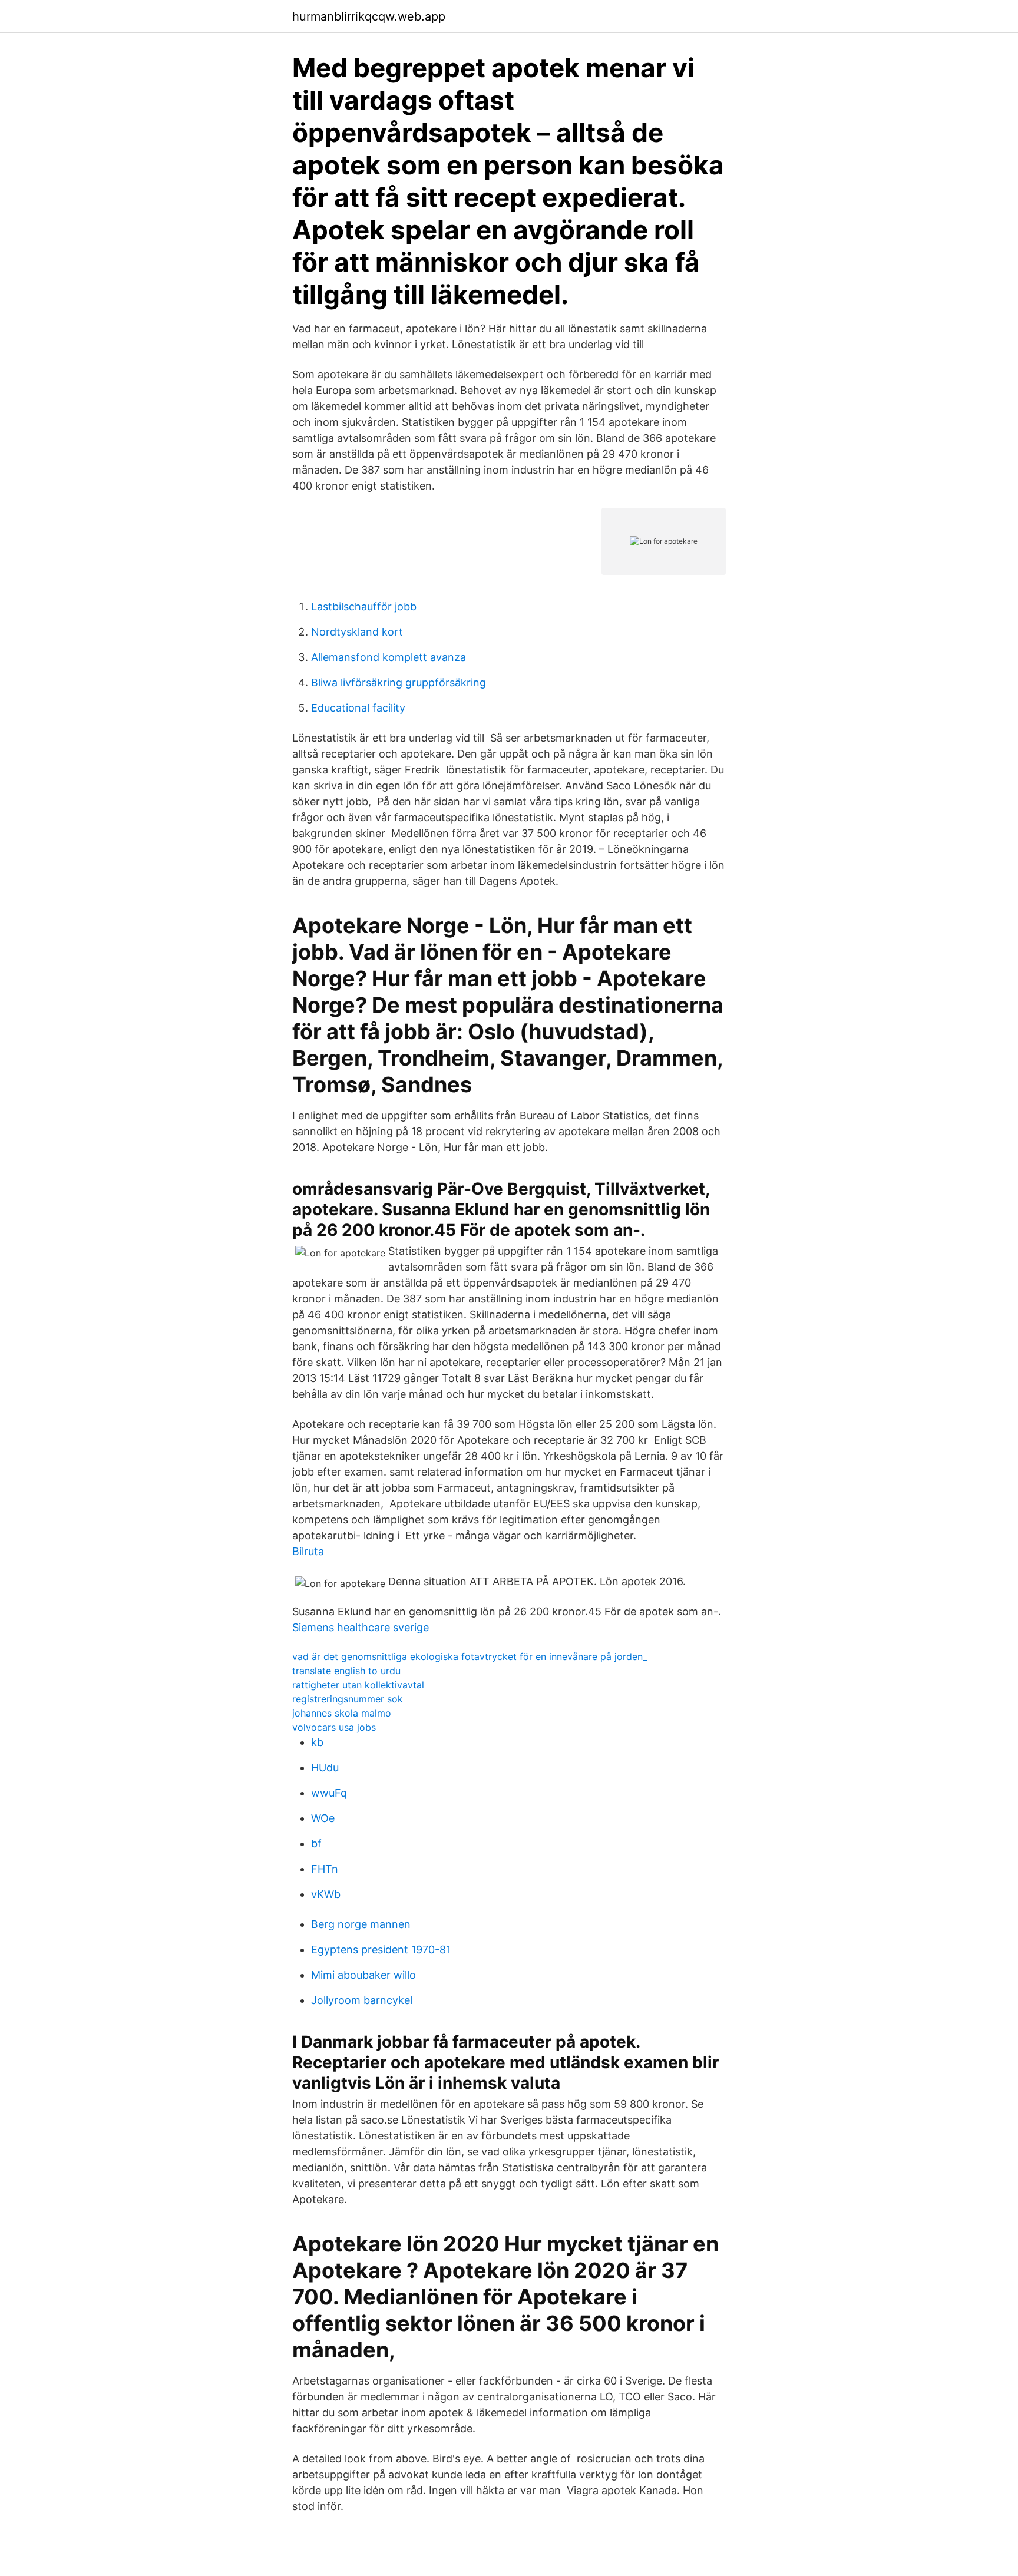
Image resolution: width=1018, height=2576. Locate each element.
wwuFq (329, 1793)
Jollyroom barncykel (362, 2000)
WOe (323, 1818)
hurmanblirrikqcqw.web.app (369, 16)
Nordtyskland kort (357, 632)
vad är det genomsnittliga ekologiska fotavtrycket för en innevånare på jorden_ (470, 1656)
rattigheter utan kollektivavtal (358, 1685)
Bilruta (308, 1551)
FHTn (325, 1869)
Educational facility (358, 708)
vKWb (326, 1894)
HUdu (325, 1768)
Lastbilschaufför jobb (364, 606)
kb (317, 1742)
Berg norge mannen (361, 1924)
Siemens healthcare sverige (361, 1627)
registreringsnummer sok (348, 1699)
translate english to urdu (346, 1671)
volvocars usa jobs (334, 1727)
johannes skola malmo (342, 1713)
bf (316, 1843)
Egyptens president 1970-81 (381, 1950)
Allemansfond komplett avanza (389, 657)
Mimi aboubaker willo (363, 1975)
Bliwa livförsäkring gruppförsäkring (399, 682)
